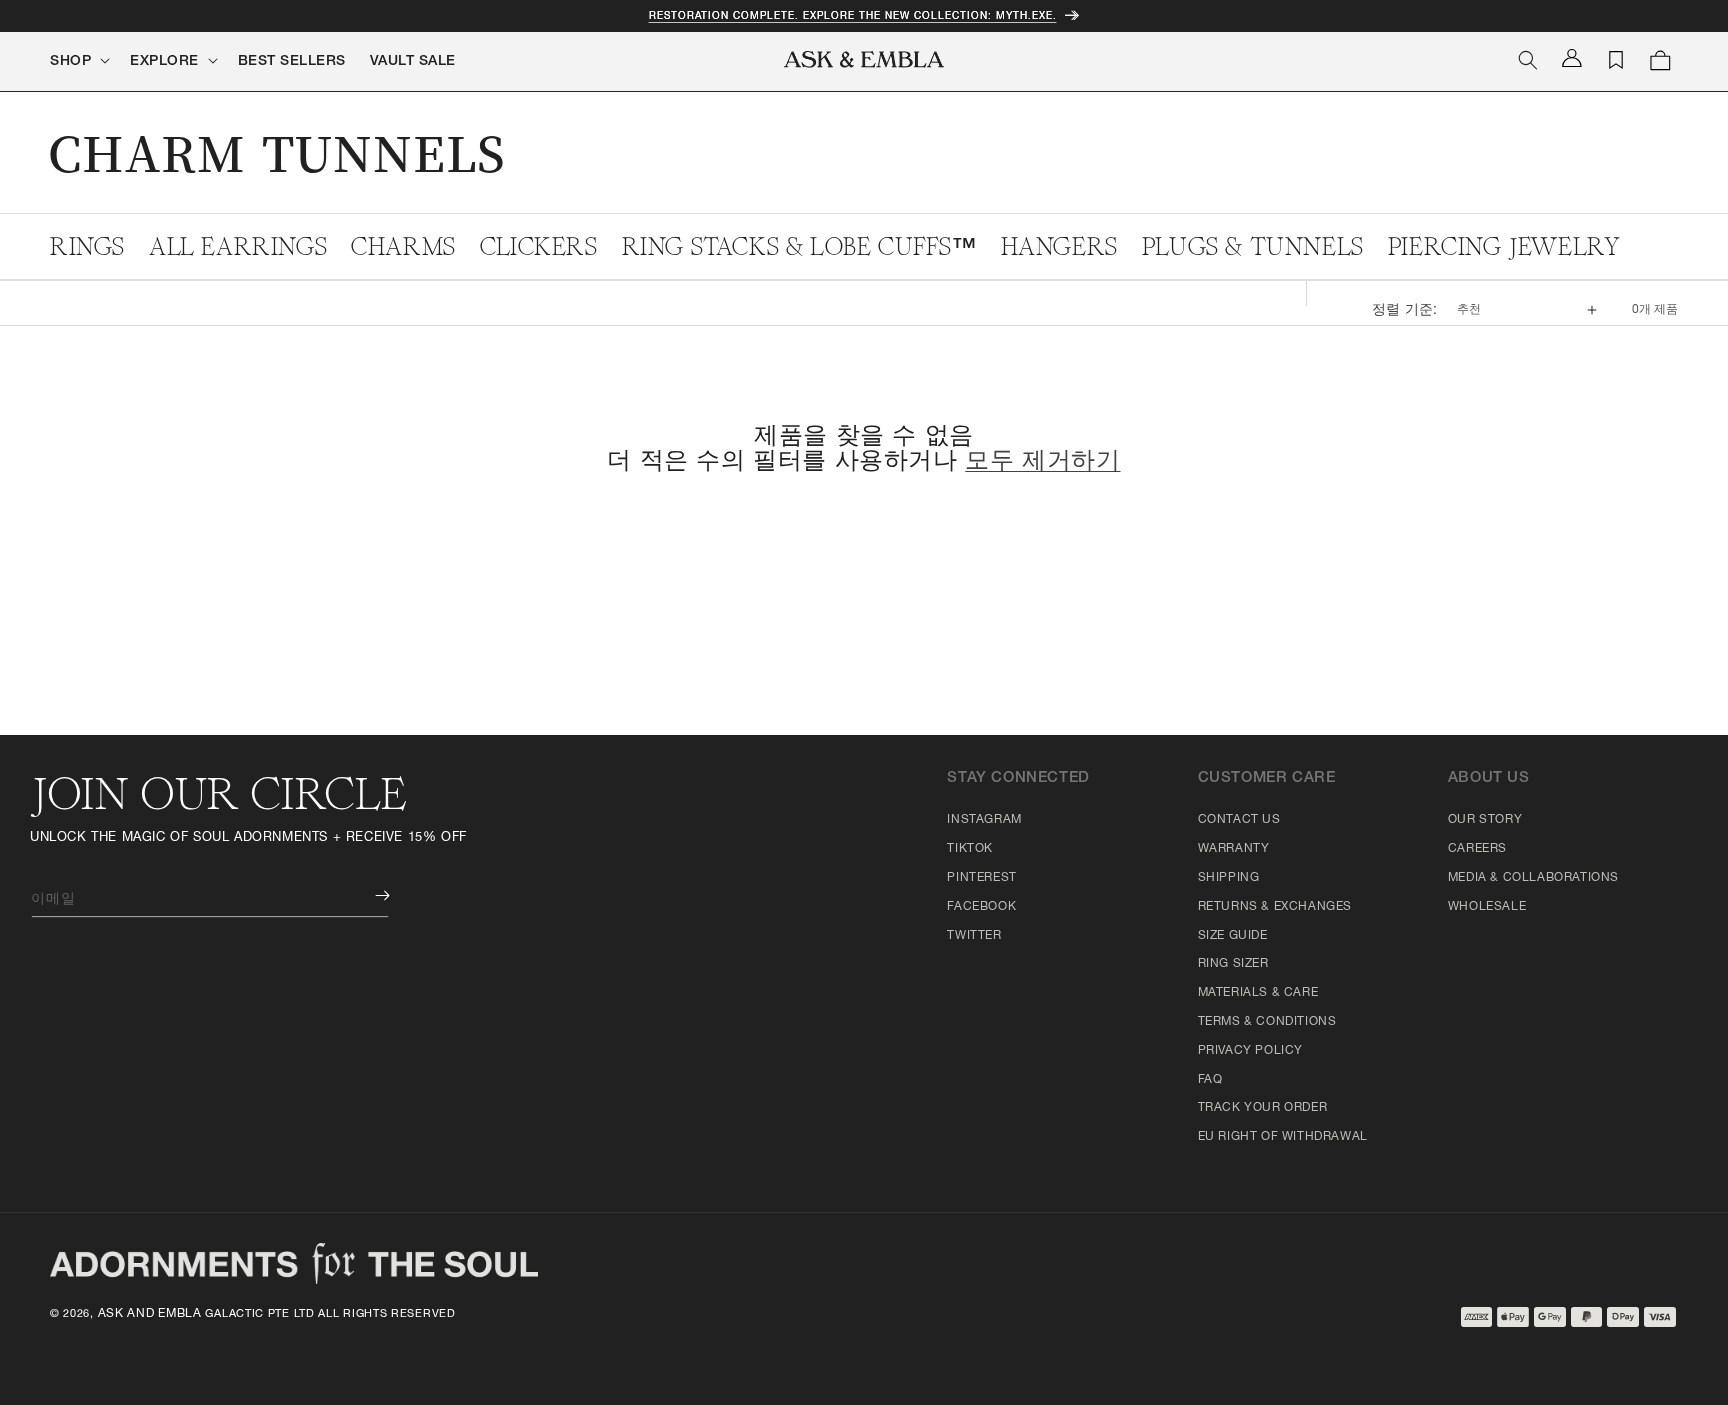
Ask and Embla (150, 1314)
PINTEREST (981, 878)
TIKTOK (970, 849)
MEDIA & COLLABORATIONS (1533, 878)
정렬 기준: (1404, 311)
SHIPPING (1229, 878)
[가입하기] (368, 895)
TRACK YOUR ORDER (1263, 1108)
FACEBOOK (981, 907)
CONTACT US (1239, 820)
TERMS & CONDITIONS (1267, 1022)
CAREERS (1477, 849)
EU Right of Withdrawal (1283, 1137)
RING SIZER (1233, 964)
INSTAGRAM (984, 820)
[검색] (1528, 60)
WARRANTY (1234, 849)
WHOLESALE (1487, 907)
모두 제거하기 (1042, 463)
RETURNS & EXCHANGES (1275, 907)
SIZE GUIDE (1233, 936)
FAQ (1210, 1080)
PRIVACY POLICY (1250, 1051)
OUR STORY (1485, 820)
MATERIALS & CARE (1258, 993)
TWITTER (974, 936)
